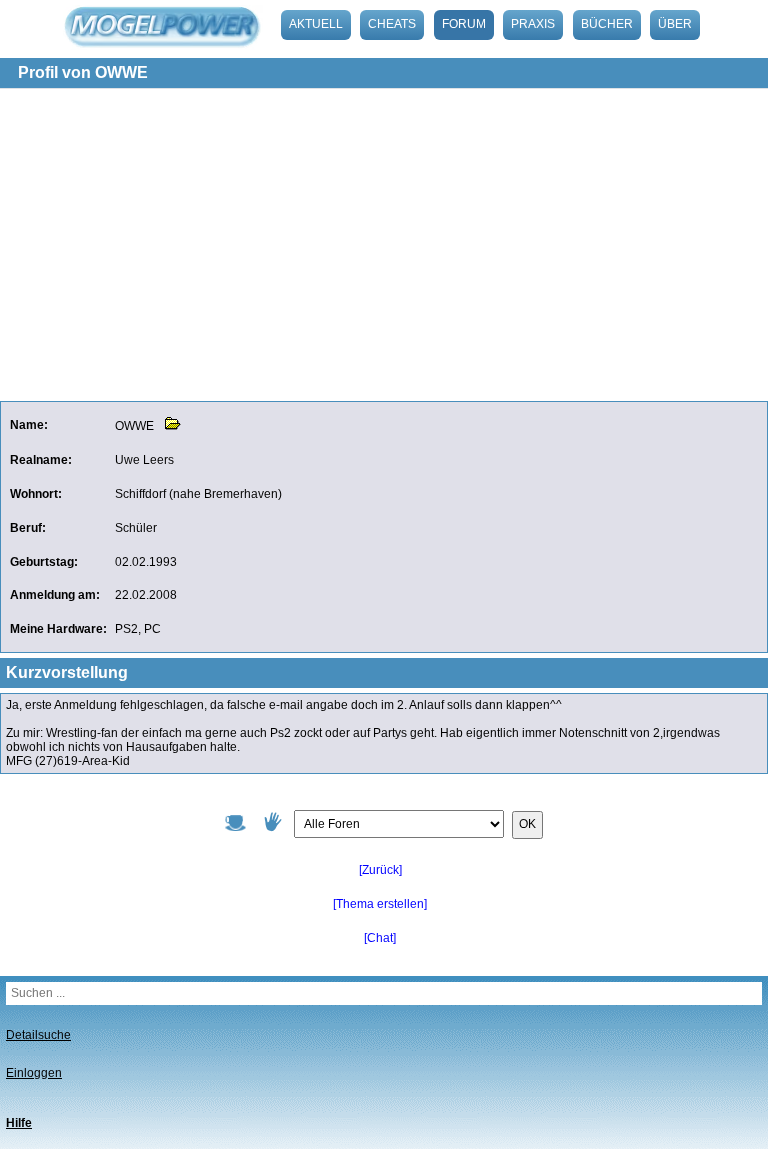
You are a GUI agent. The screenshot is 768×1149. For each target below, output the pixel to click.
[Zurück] (380, 870)
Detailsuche (38, 1035)
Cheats (392, 24)
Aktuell (316, 24)
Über (675, 24)
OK (527, 824)
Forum (464, 24)
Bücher (607, 24)
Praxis (533, 24)
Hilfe (19, 1123)
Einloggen (34, 1073)
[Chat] (380, 938)
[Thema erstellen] (380, 904)
